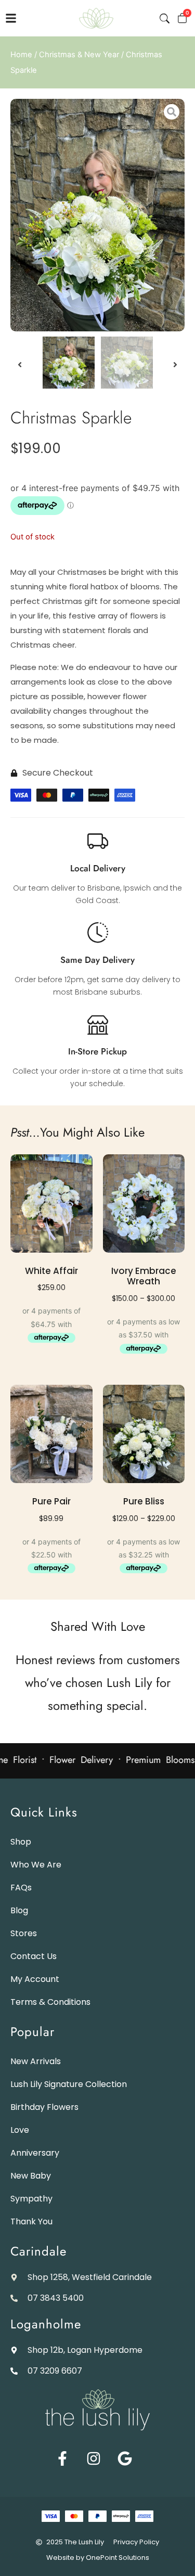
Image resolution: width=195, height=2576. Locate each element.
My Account (35, 1979)
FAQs (21, 1888)
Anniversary (35, 2153)
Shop (21, 1842)
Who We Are (36, 1865)
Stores (24, 1933)
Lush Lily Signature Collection (69, 2084)
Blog (19, 1910)
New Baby (31, 2176)
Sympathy (31, 2199)
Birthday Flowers (44, 2107)
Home (21, 55)
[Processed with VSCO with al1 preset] (97, 215)
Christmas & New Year (79, 55)
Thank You (31, 2221)
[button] (20, 215)
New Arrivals (36, 2061)
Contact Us (34, 1956)
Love (20, 2130)
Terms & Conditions (50, 2002)
